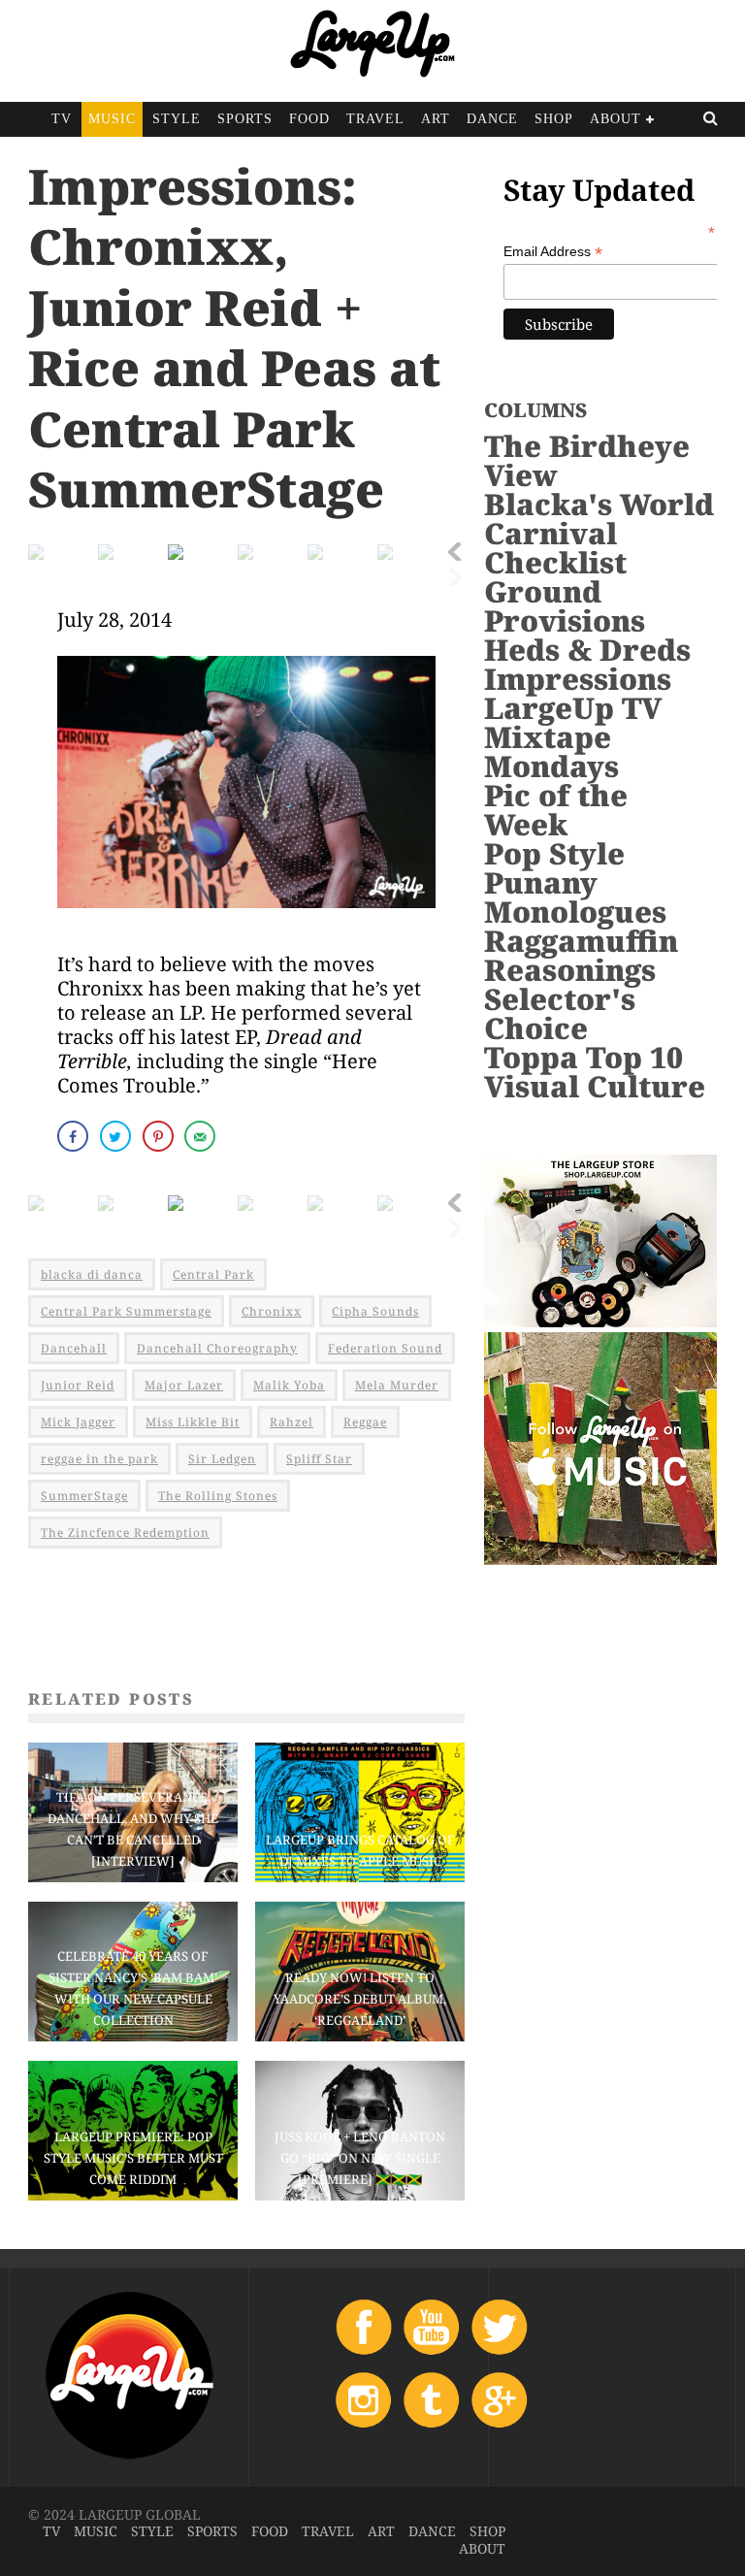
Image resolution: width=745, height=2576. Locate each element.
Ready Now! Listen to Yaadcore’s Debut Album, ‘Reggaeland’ (360, 1999)
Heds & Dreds (587, 650)
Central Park (213, 1274)
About (615, 119)
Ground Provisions (565, 606)
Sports (245, 119)
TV (62, 119)
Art (436, 119)
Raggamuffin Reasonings (581, 955)
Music (112, 119)
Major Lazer (184, 1385)
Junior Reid (78, 1385)
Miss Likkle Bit (193, 1422)
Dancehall (74, 1348)
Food (309, 119)
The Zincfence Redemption (125, 1533)
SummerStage (84, 1496)
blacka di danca (92, 1274)
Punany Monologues (575, 897)
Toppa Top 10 (583, 1057)
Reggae (365, 1422)
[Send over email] (202, 1136)
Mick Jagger (78, 1422)
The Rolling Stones (218, 1496)
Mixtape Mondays (551, 751)
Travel (375, 119)
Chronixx (272, 1311)
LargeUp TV (573, 708)
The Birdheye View (587, 460)
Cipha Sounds (375, 1311)
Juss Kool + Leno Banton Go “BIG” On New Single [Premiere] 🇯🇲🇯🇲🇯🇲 (360, 2158)
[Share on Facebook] (75, 1136)
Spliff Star (319, 1459)
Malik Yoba (289, 1385)
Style (177, 119)
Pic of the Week (556, 810)
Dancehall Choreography (217, 1348)
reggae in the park (99, 1459)
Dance (492, 119)
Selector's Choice (560, 1013)
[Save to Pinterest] (160, 1136)
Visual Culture (595, 1086)
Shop (554, 119)
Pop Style (554, 853)
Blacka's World (599, 504)
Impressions (578, 679)
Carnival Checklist (555, 548)
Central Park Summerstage (126, 1311)
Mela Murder (397, 1385)
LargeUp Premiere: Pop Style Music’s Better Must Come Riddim (133, 2158)
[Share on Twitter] (117, 1136)
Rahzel (292, 1422)
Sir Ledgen (222, 1459)
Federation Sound (385, 1348)
